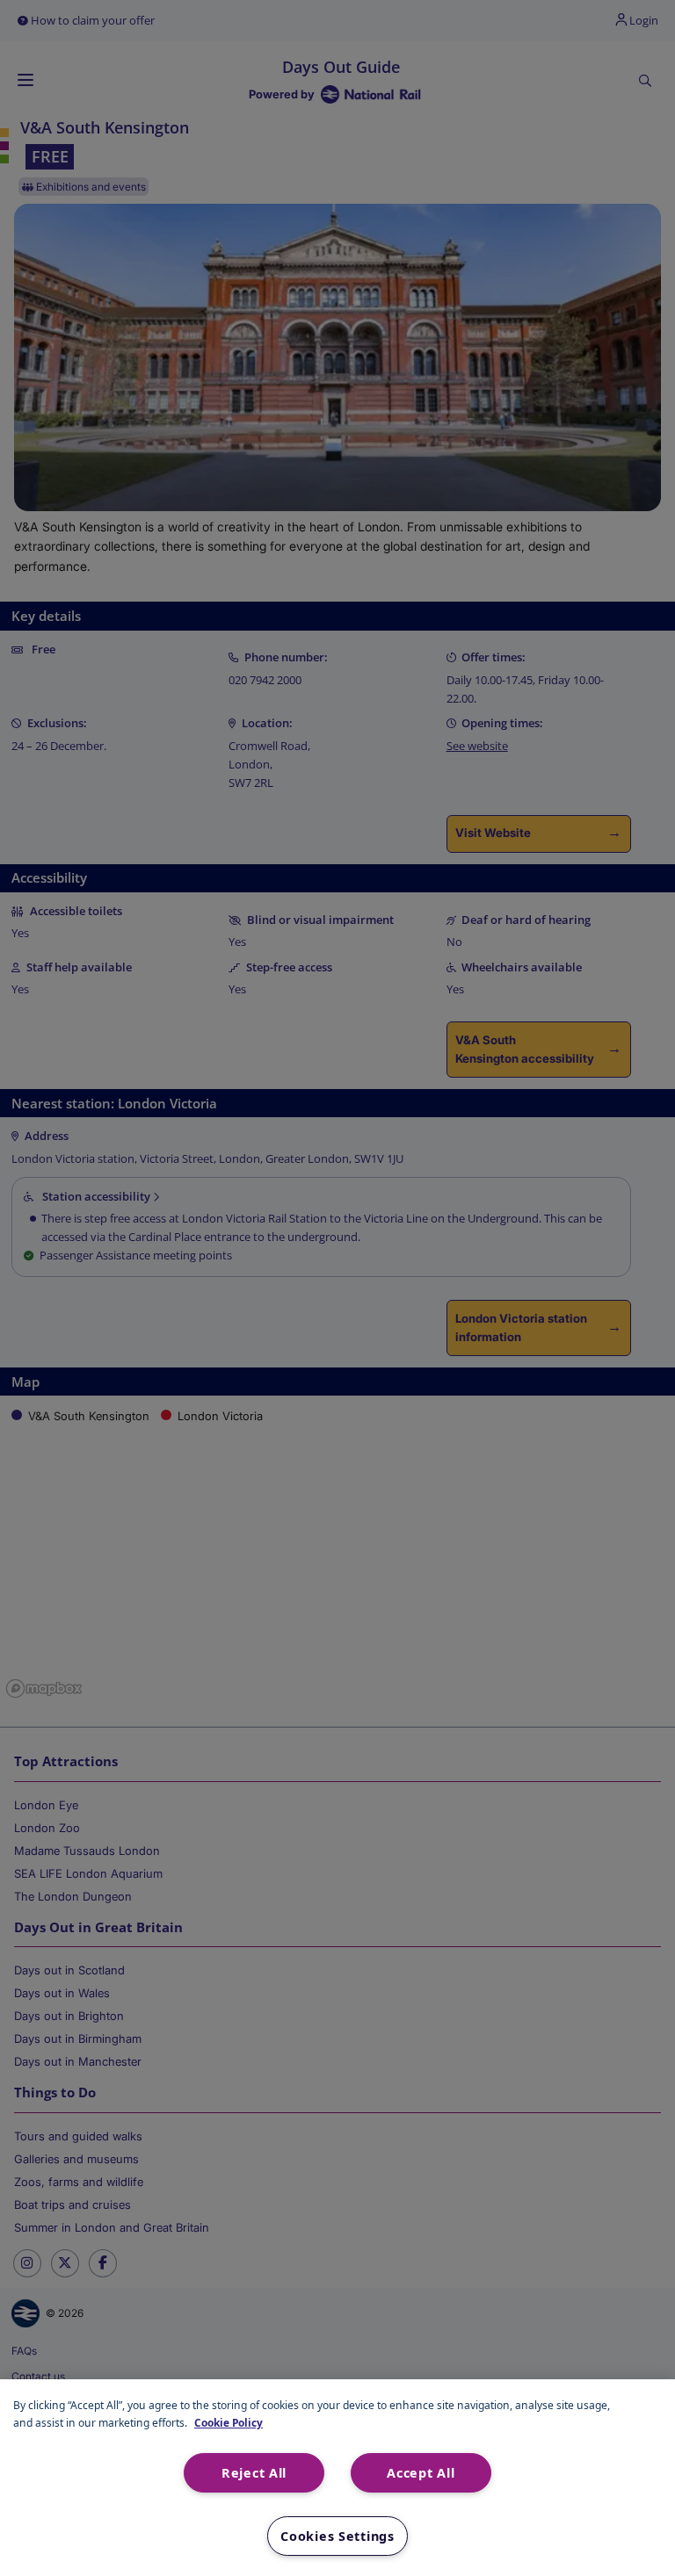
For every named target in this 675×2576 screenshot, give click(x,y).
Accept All (421, 2473)
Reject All (254, 2473)
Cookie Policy (229, 2422)
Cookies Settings (337, 2536)
